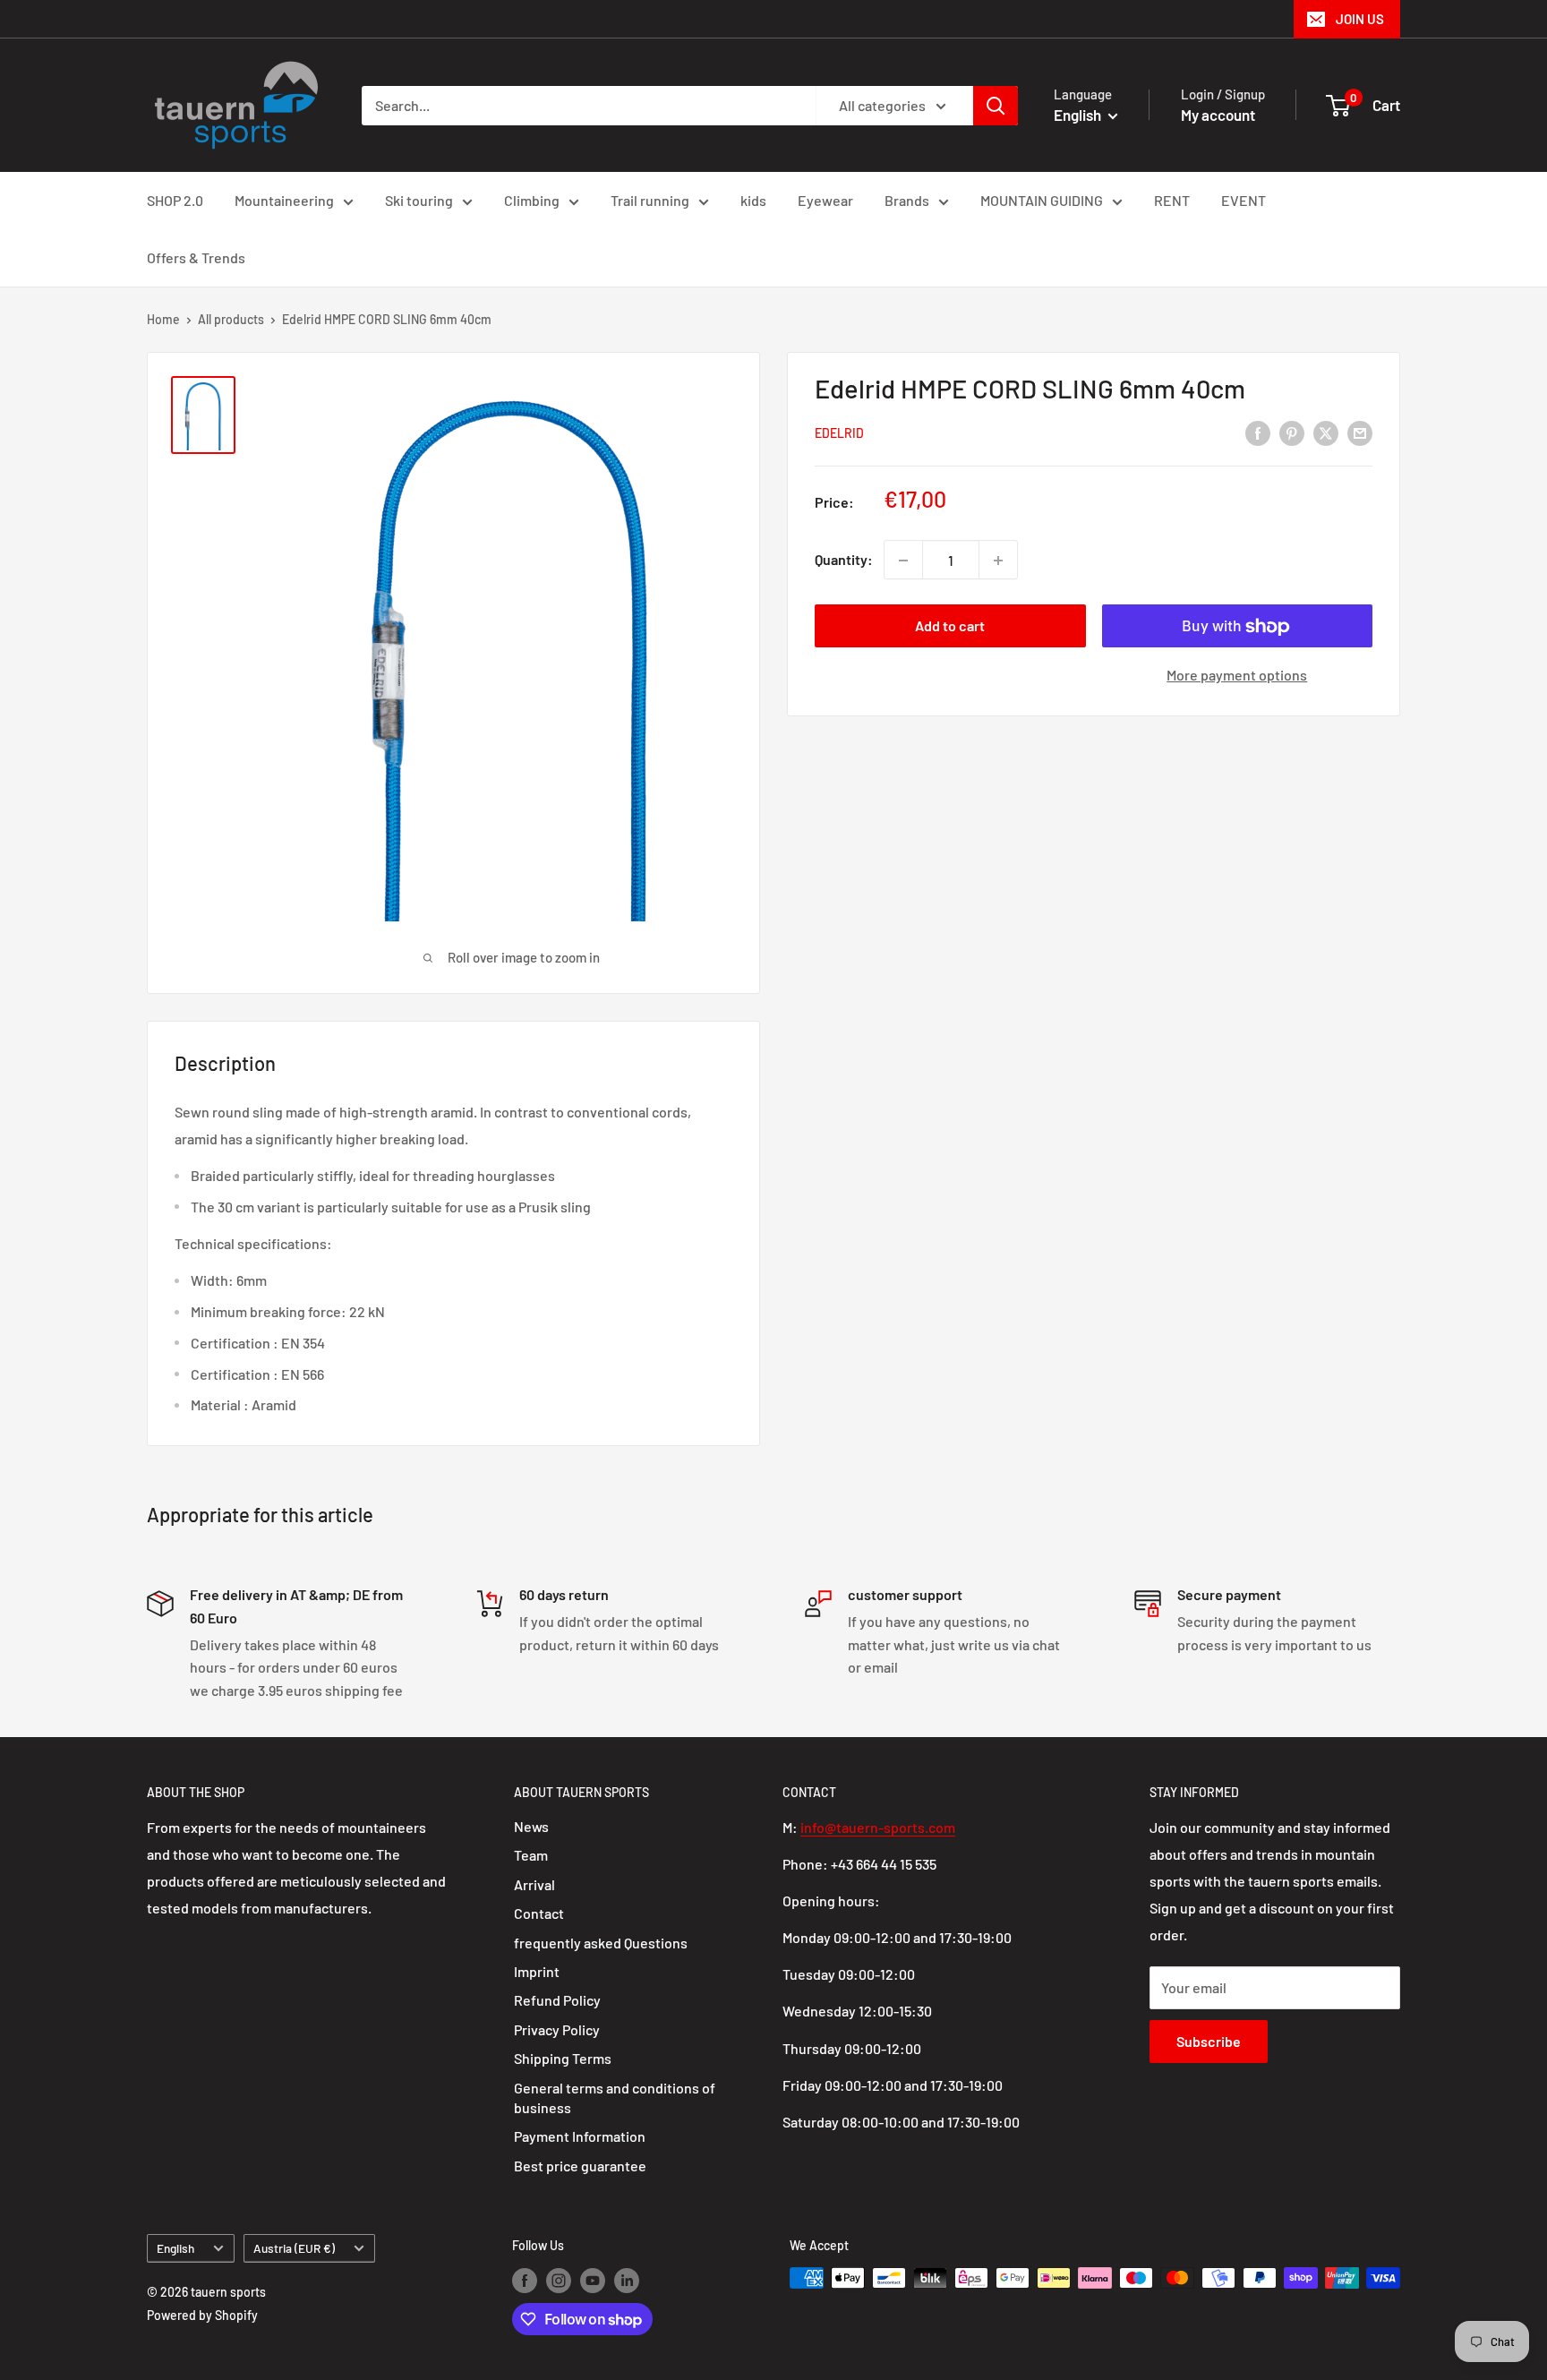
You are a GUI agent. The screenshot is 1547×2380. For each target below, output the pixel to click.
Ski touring (419, 200)
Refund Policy (557, 2000)
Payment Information (580, 2136)
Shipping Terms (563, 2058)
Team (531, 1855)
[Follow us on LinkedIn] (627, 2280)
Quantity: (844, 560)
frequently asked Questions (601, 1943)
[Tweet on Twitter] (1326, 432)
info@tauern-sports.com (878, 1827)
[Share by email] (1360, 432)
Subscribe (1209, 2041)
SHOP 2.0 (175, 200)
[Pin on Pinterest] (1292, 432)
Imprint (537, 1971)
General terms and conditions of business (615, 2097)
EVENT (1244, 200)
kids (753, 200)
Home (163, 319)
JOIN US (1360, 19)
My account (1218, 115)
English (175, 2248)
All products (231, 319)
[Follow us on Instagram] (559, 2280)
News (531, 1826)
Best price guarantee (580, 2166)
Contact (539, 1913)
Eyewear (825, 200)
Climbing (532, 200)
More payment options (1237, 676)
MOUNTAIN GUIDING (1042, 200)
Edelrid (839, 434)
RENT (1172, 200)
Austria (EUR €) (294, 2248)
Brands (907, 200)
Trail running (650, 200)
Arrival (534, 1884)
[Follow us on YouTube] (593, 2280)
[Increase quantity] (998, 561)
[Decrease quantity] (903, 561)
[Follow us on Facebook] (525, 2280)
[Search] (996, 106)
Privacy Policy (557, 2029)
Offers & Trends (196, 257)
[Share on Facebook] (1258, 432)
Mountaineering (284, 200)
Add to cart (950, 626)
